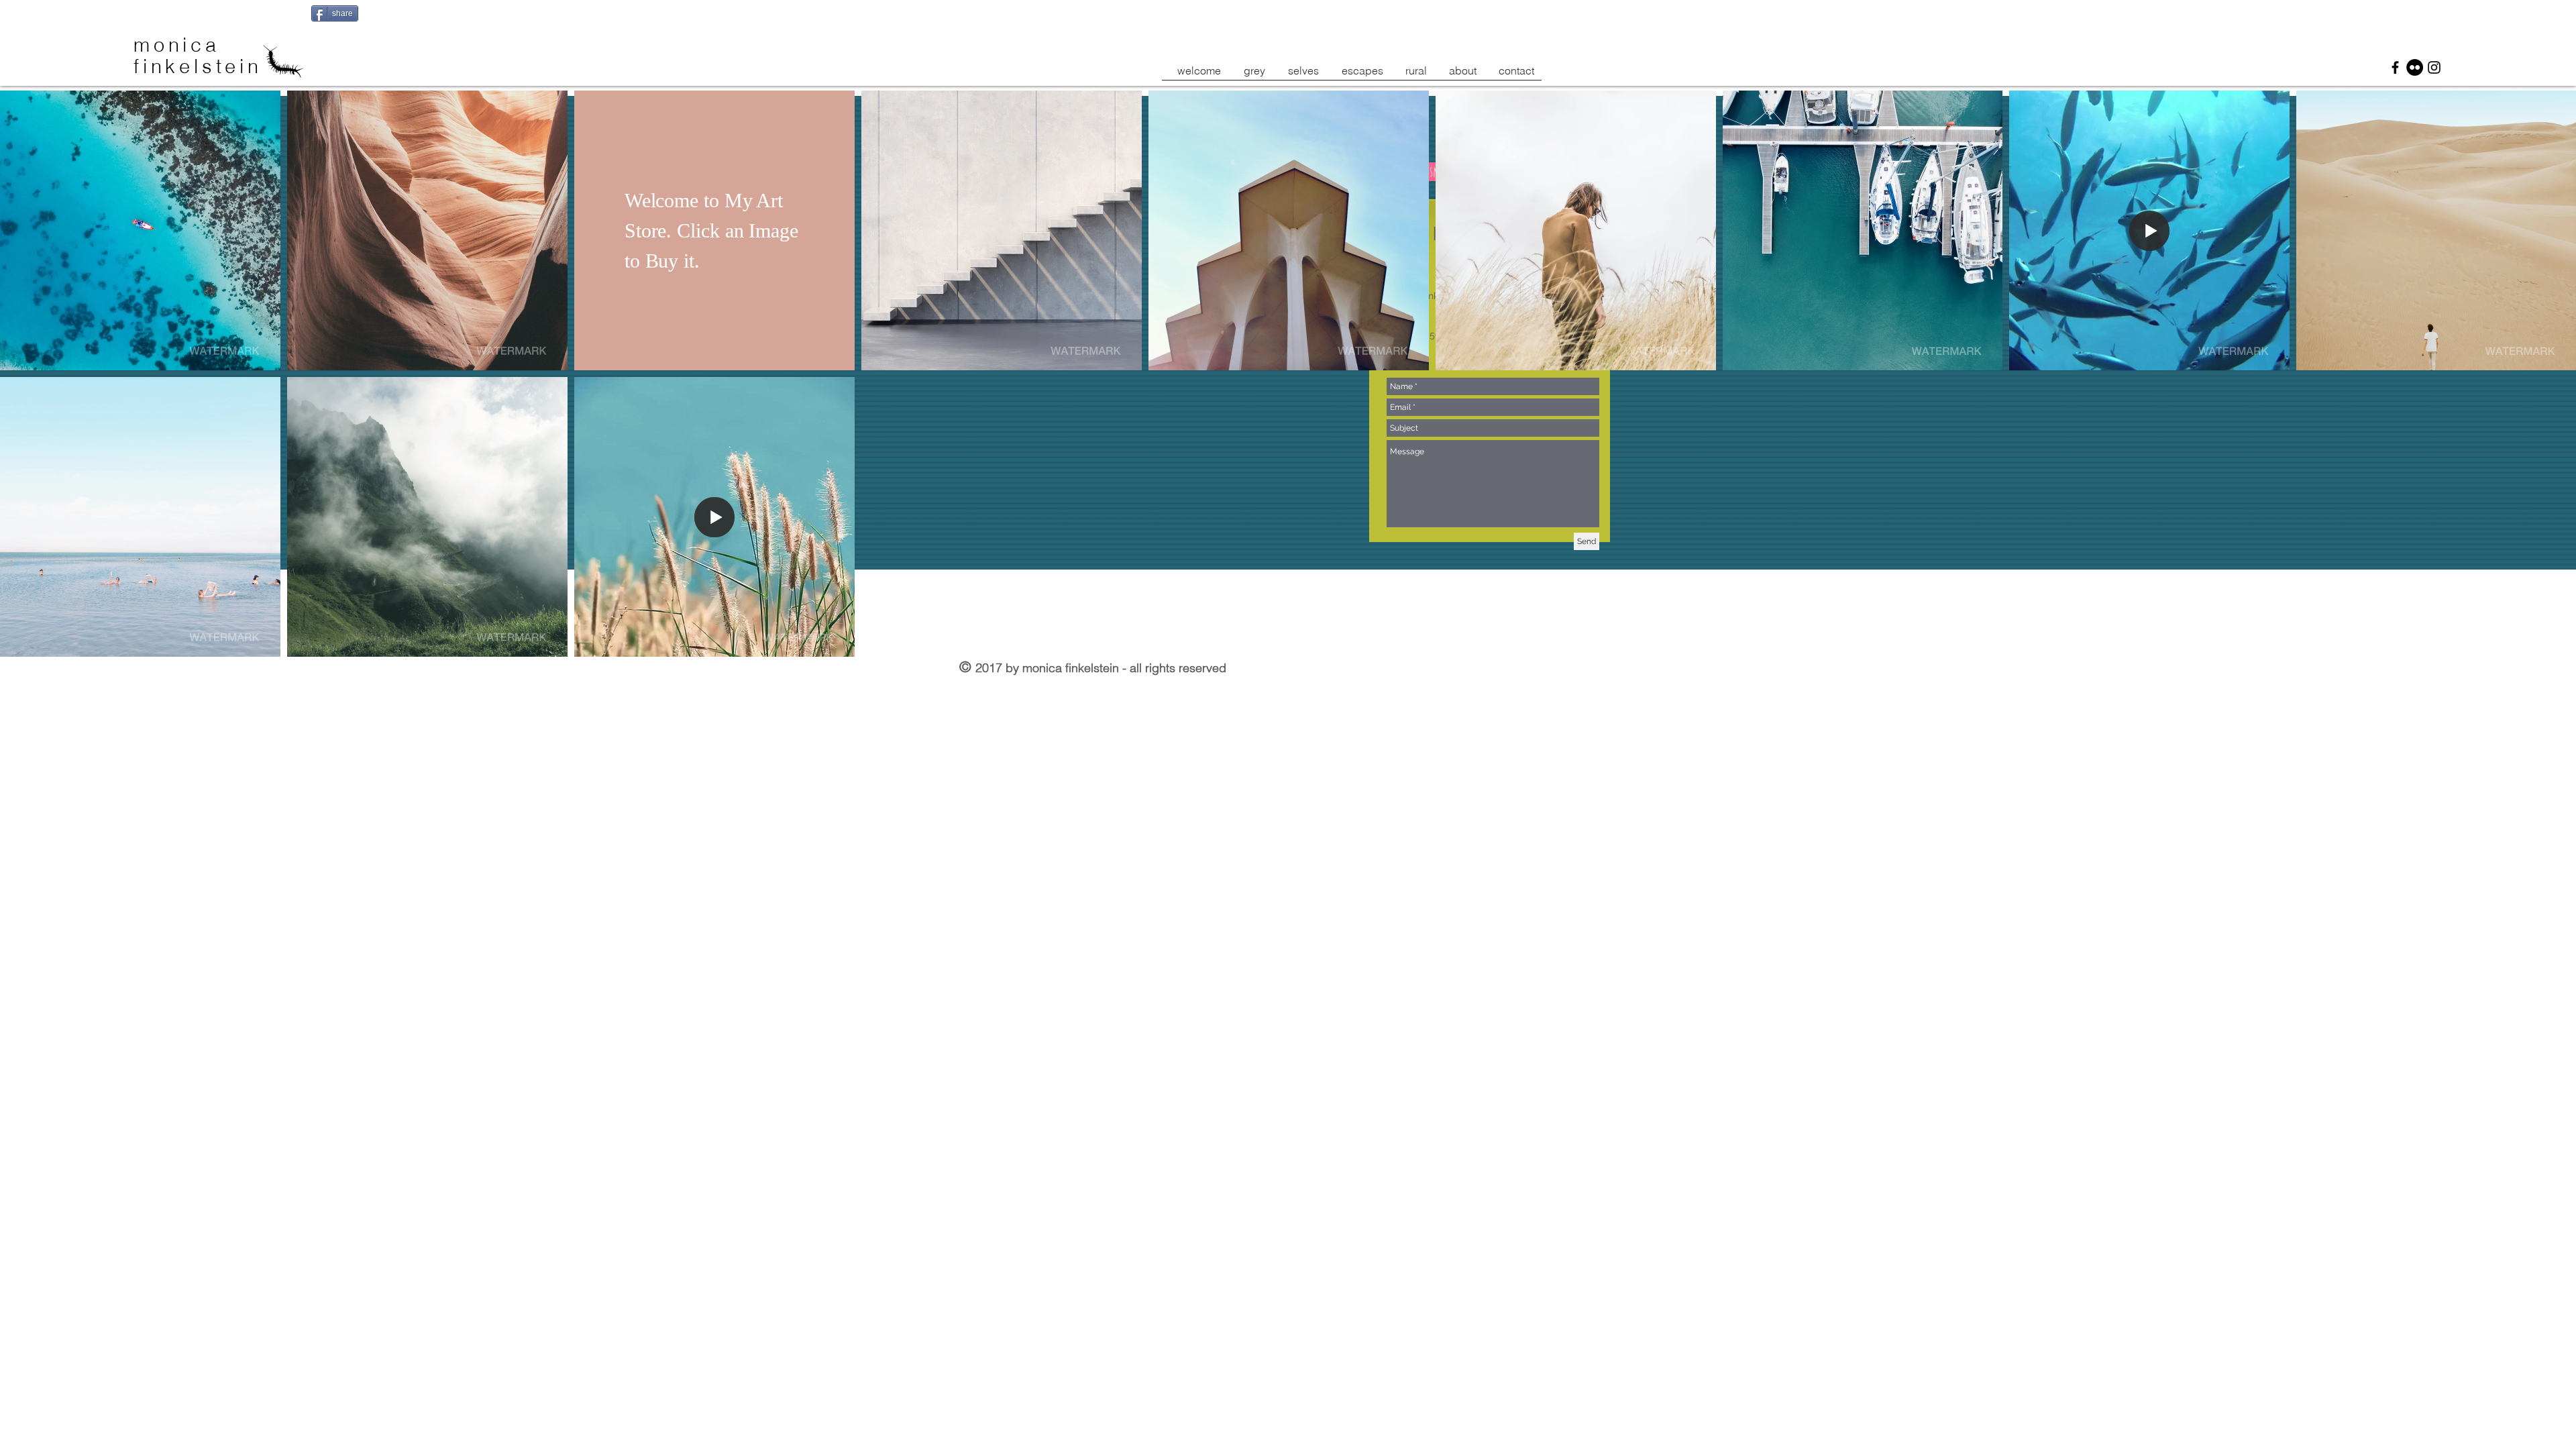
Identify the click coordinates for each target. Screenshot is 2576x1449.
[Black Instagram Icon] (2434, 67)
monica (181, 45)
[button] (140, 230)
